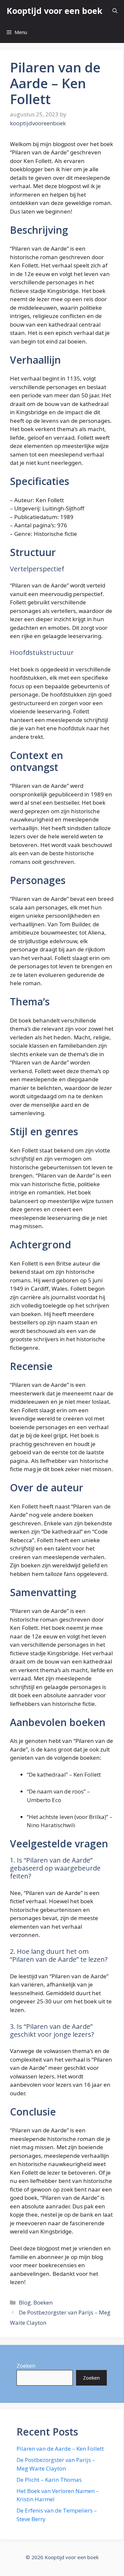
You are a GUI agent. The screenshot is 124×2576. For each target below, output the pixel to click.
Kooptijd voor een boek (55, 11)
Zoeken (26, 2366)
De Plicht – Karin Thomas (49, 2480)
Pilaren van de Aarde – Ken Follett (60, 2449)
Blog (25, 2302)
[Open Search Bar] (115, 11)
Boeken (43, 2302)
